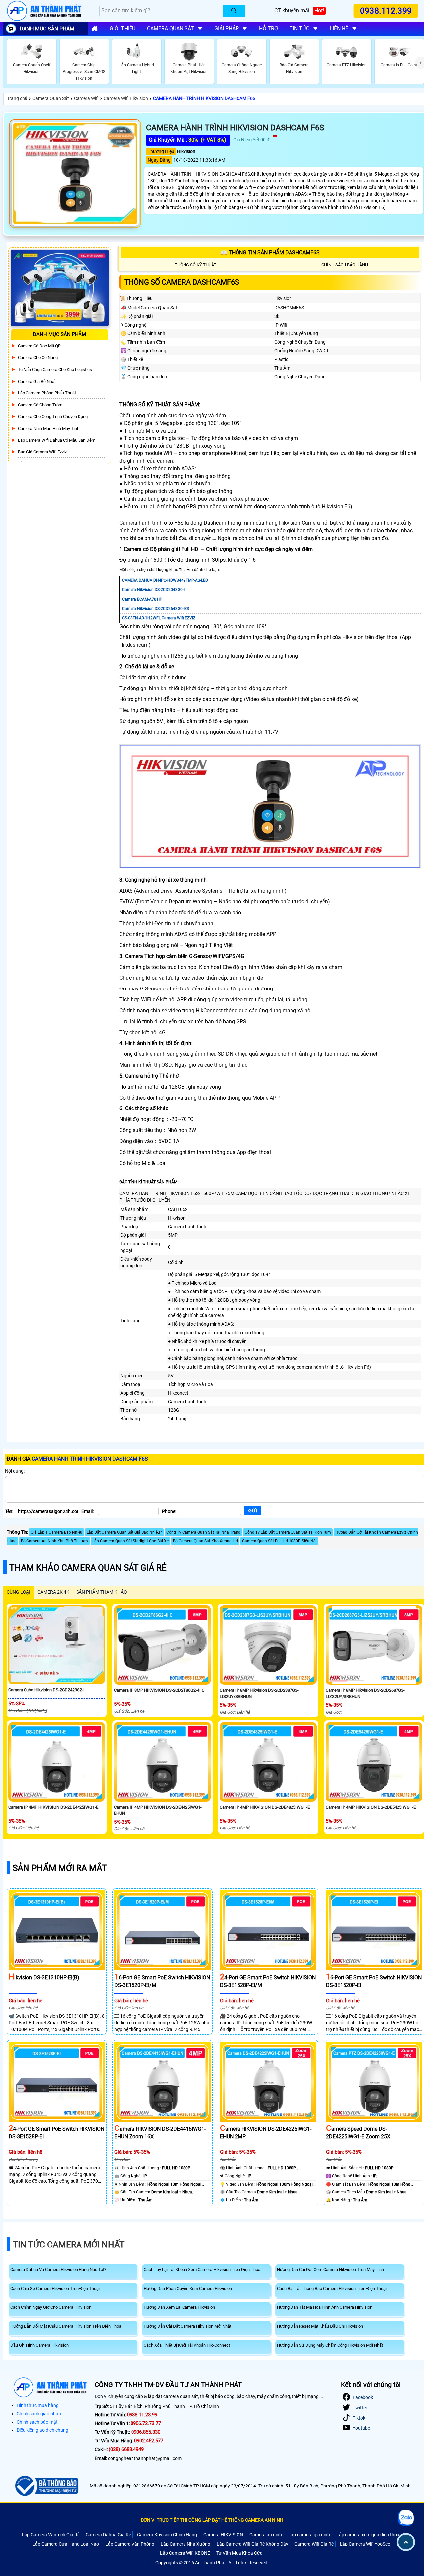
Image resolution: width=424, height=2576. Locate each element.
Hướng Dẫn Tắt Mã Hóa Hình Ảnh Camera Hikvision (325, 2307)
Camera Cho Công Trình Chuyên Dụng (53, 417)
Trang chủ (17, 98)
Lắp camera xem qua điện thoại (368, 2535)
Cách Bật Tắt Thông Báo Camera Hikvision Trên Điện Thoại (332, 2288)
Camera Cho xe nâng (38, 358)
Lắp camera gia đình (309, 2535)
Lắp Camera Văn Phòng (130, 2544)
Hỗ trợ (268, 28)
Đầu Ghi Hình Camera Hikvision (39, 2345)
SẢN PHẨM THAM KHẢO (102, 1592)
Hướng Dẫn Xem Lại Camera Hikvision (179, 2307)
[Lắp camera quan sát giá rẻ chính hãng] (95, 29)
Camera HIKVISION (223, 2535)
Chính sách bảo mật (37, 2422)
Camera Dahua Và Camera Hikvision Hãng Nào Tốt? (58, 2270)
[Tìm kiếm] (234, 11)
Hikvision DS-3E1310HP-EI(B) (44, 1977)
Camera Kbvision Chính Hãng (167, 2535)
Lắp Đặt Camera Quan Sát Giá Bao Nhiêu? (124, 1532)
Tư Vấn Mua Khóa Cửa (239, 2553)
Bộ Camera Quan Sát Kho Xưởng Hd (205, 1541)
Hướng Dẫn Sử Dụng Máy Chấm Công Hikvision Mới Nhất (330, 2345)
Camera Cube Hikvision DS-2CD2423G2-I (47, 1690)
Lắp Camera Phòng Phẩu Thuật (47, 393)
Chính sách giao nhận (39, 2414)
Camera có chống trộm (40, 405)
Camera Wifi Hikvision (126, 98)
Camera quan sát (171, 28)
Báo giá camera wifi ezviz (42, 452)
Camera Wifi (86, 98)
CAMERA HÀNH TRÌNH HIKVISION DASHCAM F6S (204, 98)
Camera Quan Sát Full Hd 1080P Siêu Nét (279, 1541)
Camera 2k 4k (53, 1592)
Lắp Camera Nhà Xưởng (185, 2544)
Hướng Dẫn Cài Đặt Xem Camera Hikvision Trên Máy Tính (330, 2270)
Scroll (406, 2542)
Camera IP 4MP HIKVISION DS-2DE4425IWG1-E (53, 1807)
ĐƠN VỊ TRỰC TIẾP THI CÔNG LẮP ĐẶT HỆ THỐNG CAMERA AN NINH (212, 2520)
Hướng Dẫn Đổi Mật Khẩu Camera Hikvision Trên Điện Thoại (66, 2326)
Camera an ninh (266, 2535)
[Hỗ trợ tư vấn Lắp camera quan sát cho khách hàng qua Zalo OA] (406, 2518)
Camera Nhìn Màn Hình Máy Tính (49, 428)
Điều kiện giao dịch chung (42, 2430)
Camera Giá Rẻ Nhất (37, 381)
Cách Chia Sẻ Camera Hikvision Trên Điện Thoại (55, 2288)
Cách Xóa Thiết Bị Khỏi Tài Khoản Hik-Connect (187, 2345)
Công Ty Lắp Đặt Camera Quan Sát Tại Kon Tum (288, 1532)
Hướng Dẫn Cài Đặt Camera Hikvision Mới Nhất (187, 2326)
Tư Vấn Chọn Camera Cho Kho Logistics (55, 369)
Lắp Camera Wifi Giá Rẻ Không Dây (252, 2544)
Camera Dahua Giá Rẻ (108, 2535)
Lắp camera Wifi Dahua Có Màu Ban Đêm (57, 440)
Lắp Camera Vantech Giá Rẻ (51, 2535)
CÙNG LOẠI (19, 1592)
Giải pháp (227, 28)
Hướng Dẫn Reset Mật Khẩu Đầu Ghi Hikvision (320, 2326)
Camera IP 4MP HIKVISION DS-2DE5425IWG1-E (371, 1807)
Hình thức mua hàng (38, 2405)
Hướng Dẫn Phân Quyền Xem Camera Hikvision (188, 2288)
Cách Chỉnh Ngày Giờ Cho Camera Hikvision (51, 2307)
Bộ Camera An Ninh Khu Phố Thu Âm (54, 1541)
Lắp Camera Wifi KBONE (185, 2553)
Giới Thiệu (123, 28)
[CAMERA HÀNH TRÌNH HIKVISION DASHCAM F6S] (75, 174)
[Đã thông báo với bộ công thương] (46, 2486)
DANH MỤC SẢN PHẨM (47, 29)
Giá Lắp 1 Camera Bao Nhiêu (57, 1532)
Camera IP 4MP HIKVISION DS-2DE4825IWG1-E (265, 1807)
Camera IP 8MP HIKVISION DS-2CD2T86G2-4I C (159, 1690)
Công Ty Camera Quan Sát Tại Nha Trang (203, 1532)
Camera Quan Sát (51, 98)
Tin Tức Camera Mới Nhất (69, 2245)
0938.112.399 (386, 11)
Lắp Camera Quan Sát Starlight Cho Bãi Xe (131, 1541)
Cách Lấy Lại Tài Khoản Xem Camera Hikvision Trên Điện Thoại (203, 2270)
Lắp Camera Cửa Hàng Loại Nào (66, 2544)
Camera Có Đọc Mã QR (39, 346)
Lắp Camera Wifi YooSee (365, 2544)
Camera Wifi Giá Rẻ (314, 2544)
